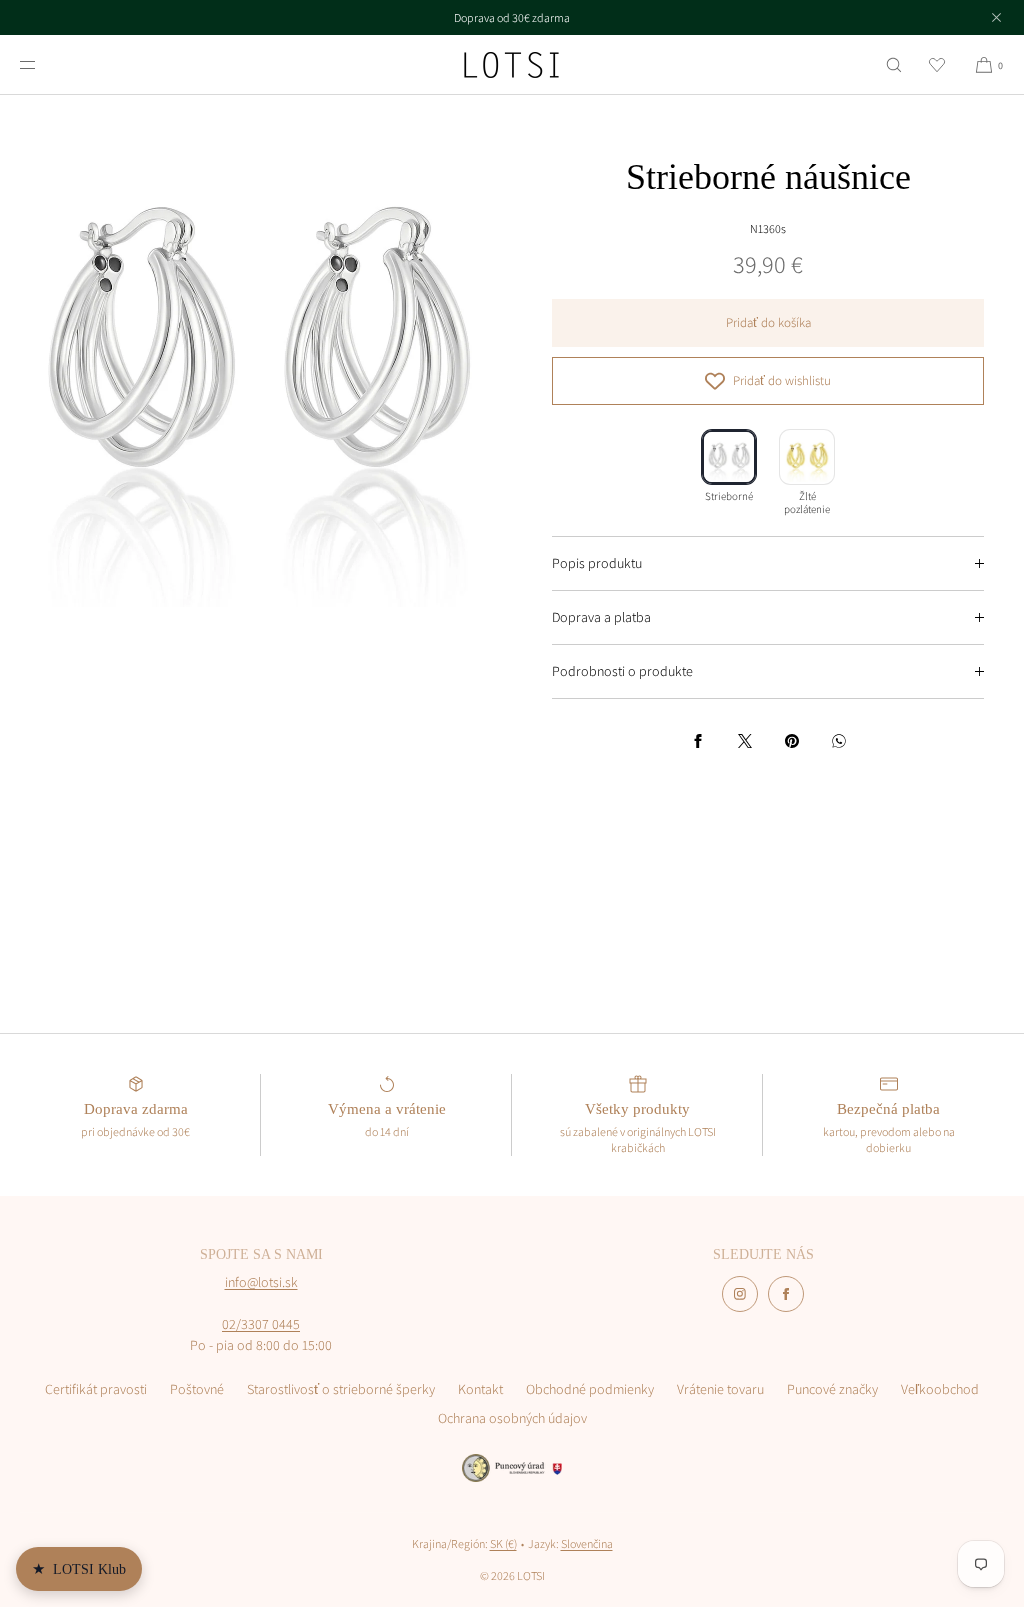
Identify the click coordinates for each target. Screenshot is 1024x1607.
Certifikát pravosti (96, 1389)
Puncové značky (832, 1389)
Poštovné (197, 1389)
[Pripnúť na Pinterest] (792, 741)
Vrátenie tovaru (720, 1389)
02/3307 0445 (261, 1324)
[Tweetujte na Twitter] (745, 741)
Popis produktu (597, 563)
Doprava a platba (601, 617)
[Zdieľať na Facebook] (698, 741)
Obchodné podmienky (590, 1389)
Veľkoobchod (940, 1389)
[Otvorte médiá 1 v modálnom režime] (256, 351)
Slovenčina (587, 1543)
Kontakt (480, 1389)
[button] (894, 64)
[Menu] (44, 64)
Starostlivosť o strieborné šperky (341, 1389)
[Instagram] (740, 1294)
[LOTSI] (511, 65)
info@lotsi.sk (261, 1282)
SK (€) (503, 1543)
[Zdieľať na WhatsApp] (839, 741)
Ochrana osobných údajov (512, 1418)
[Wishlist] (937, 64)
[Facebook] (786, 1294)
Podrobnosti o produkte (622, 671)
